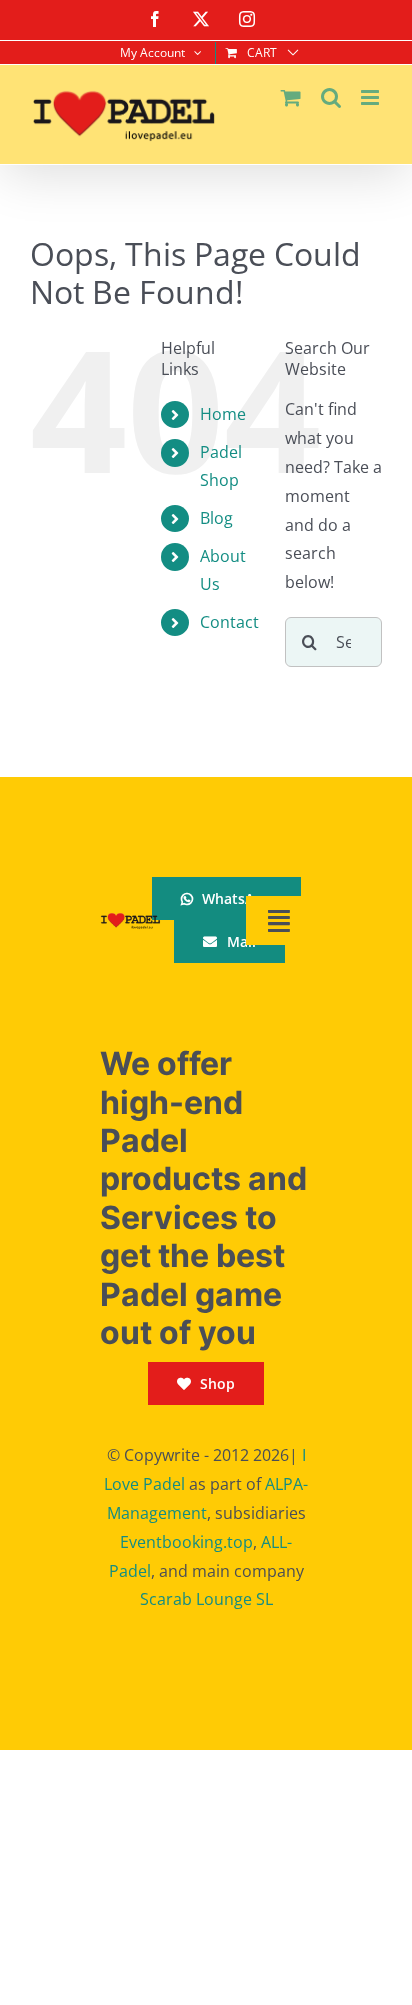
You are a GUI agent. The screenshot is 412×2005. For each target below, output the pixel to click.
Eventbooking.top (186, 1542)
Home (223, 414)
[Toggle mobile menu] (371, 97)
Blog (216, 518)
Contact (229, 622)
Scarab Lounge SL (206, 1599)
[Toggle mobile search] (331, 97)
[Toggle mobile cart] (291, 97)
